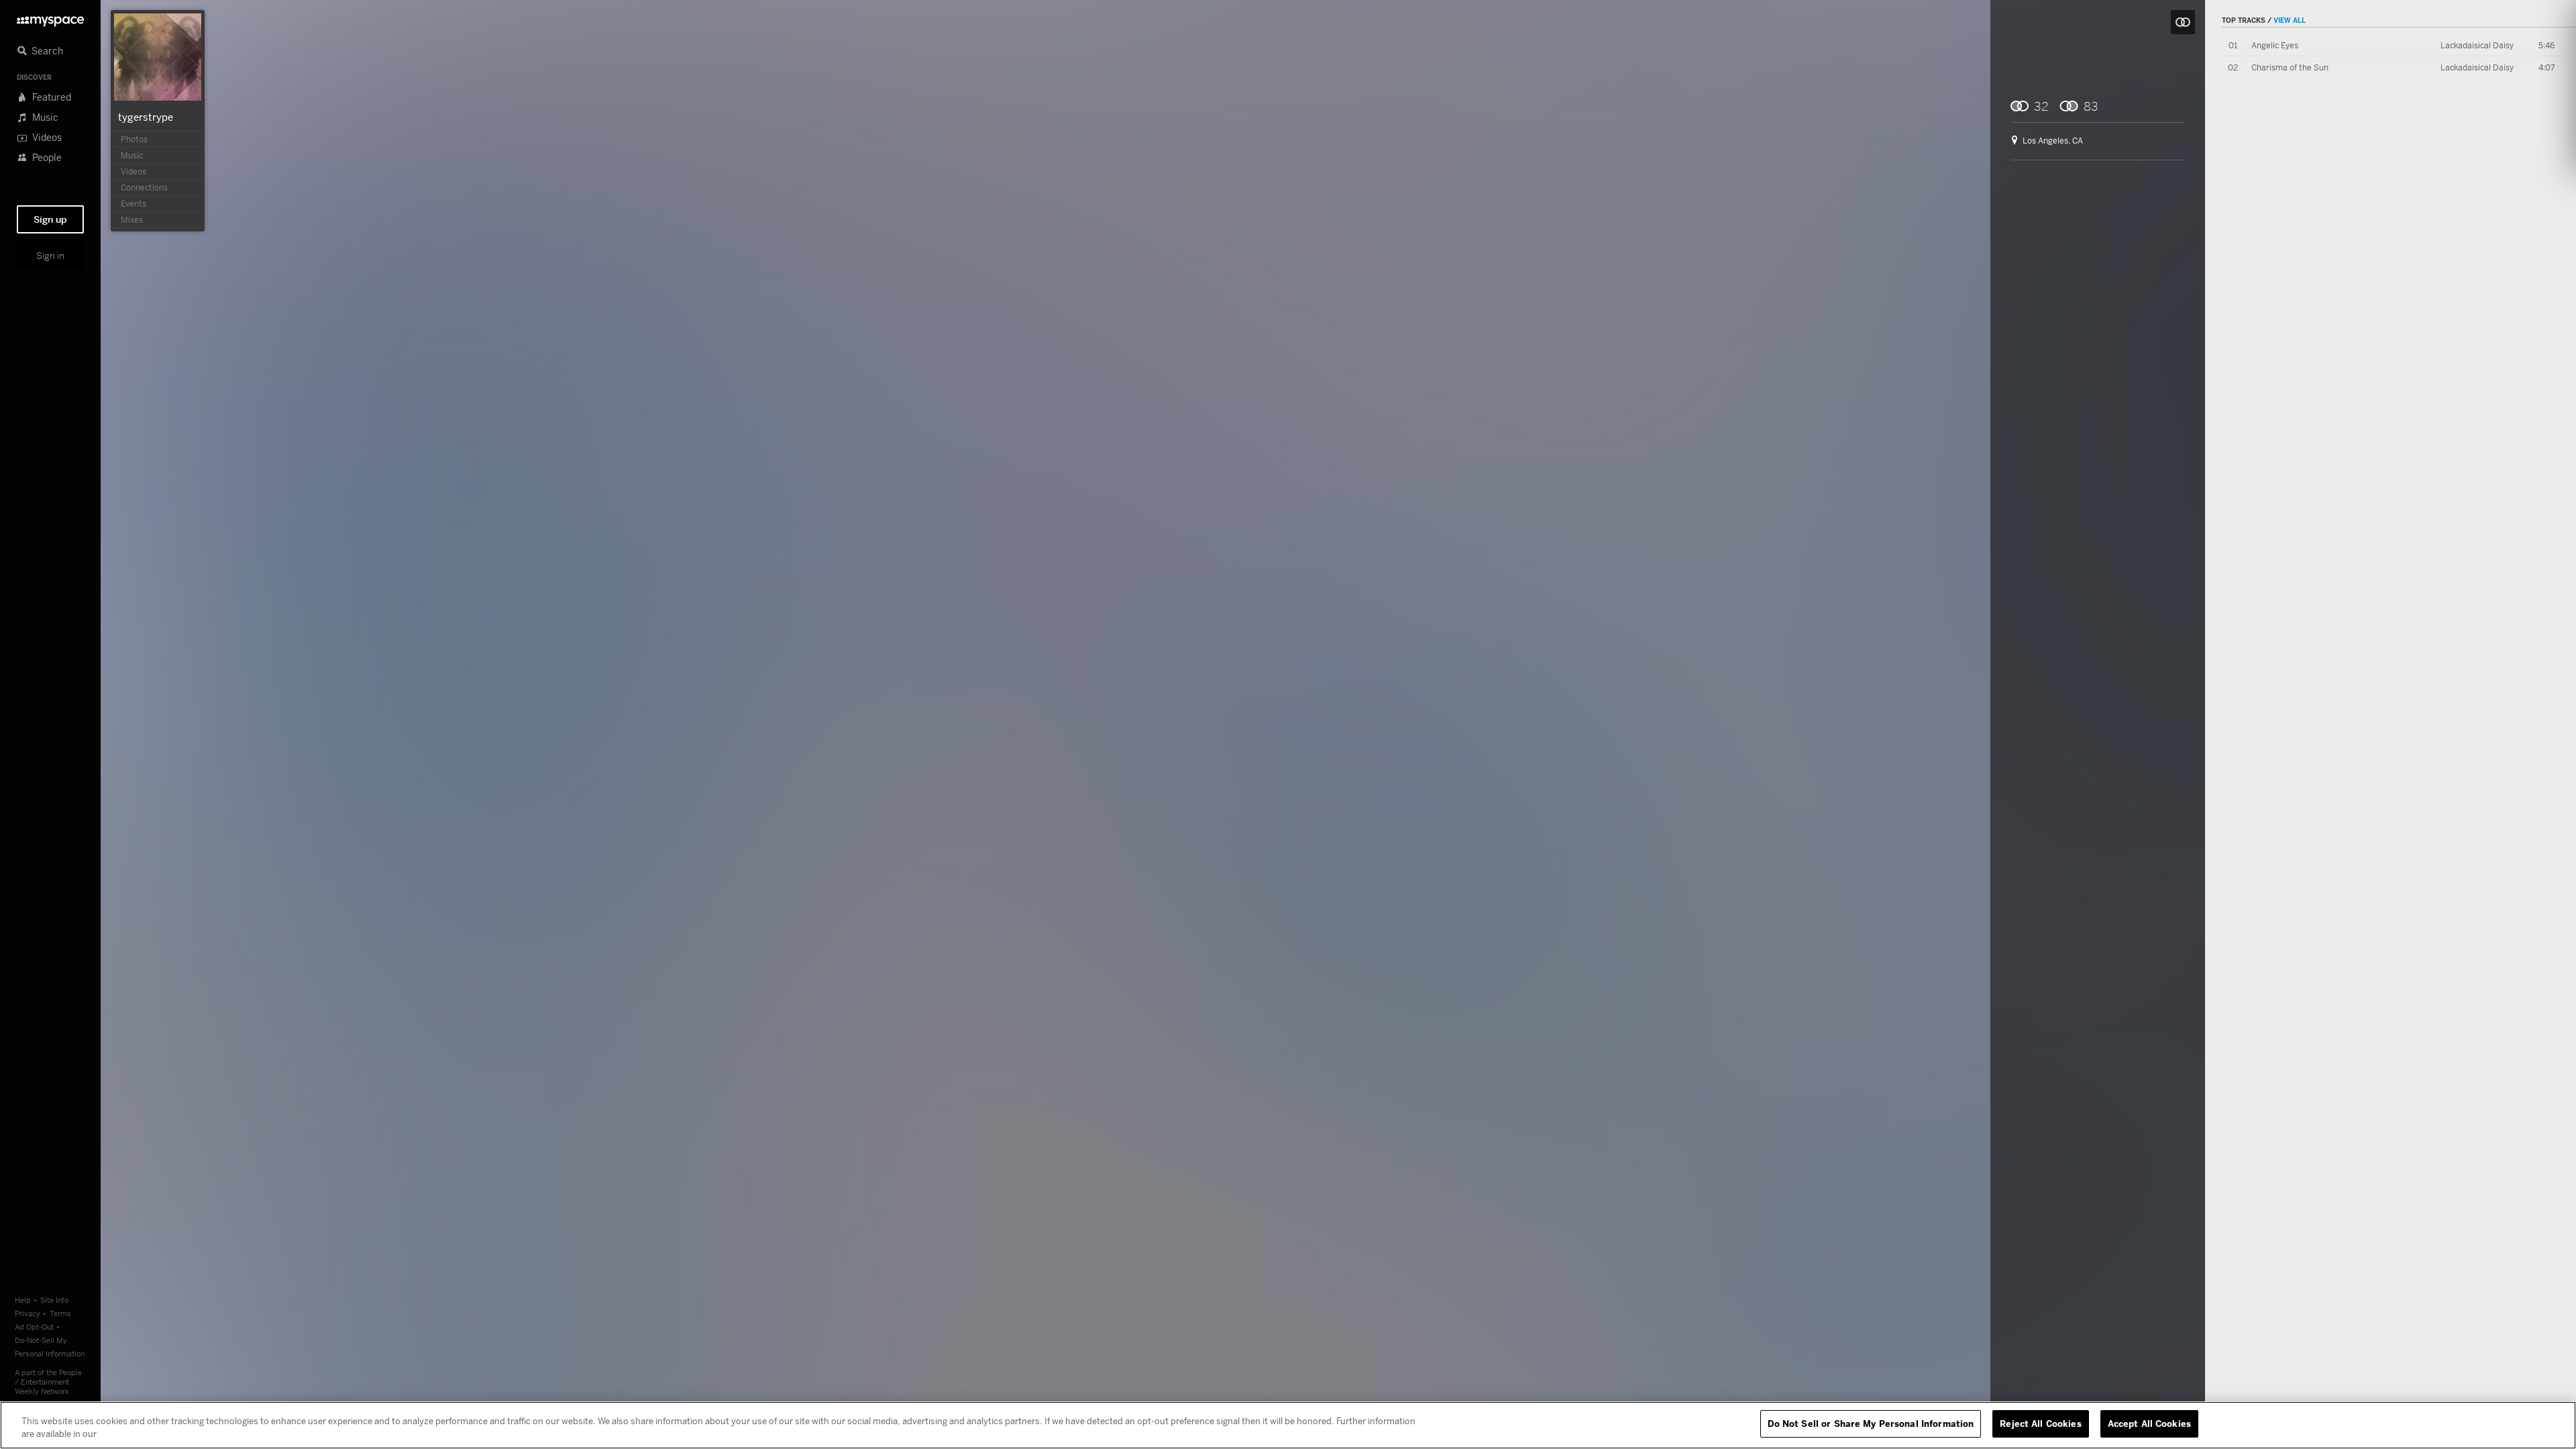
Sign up (50, 219)
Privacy (28, 1313)
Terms (60, 1313)
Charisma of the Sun (2290, 67)
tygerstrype (146, 117)
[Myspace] (50, 18)
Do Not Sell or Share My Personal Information (1871, 1424)
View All (2290, 20)
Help (23, 1300)
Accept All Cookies (2149, 1424)
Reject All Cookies (2040, 1424)
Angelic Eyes (2275, 45)
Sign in (50, 256)
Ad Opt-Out (34, 1327)
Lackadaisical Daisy (2477, 45)
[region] (1288, 1425)
